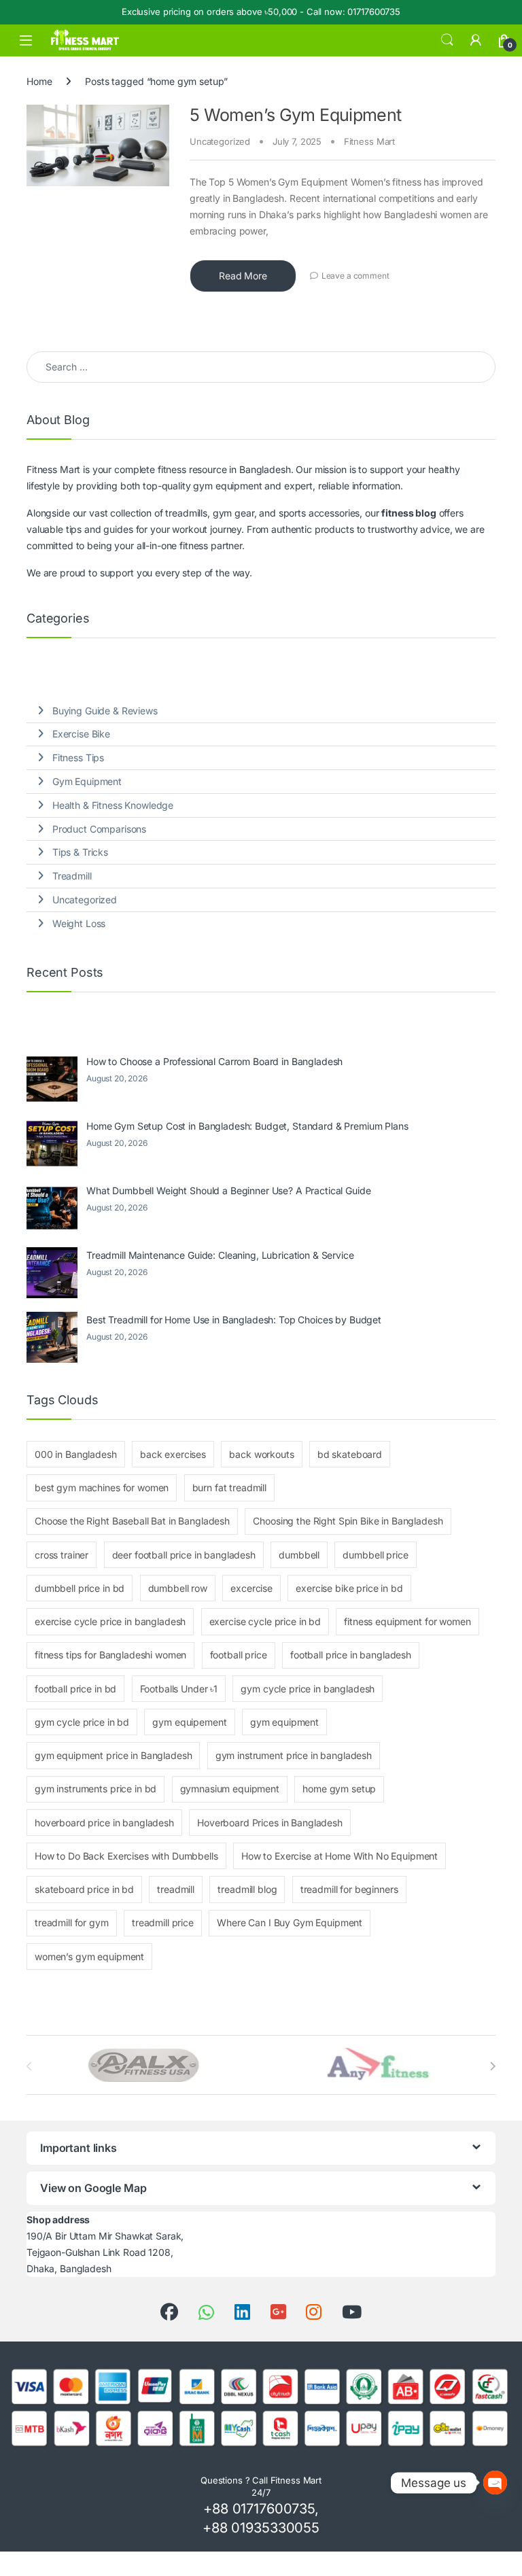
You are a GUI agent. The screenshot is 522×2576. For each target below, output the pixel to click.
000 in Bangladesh (76, 1454)
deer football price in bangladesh (184, 1555)
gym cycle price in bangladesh (308, 1689)
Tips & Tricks (80, 852)
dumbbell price (375, 1555)
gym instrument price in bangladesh (294, 1755)
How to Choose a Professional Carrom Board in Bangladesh (214, 1061)
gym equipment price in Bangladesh (113, 1755)
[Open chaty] (495, 2476)
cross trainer (62, 1555)
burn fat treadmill (229, 1487)
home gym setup (339, 1789)
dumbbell (299, 1555)
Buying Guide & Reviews (105, 711)
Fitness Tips (78, 758)
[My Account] (476, 40)
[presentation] (492, 2066)
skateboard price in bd (84, 1889)
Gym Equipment (87, 781)
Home (39, 81)
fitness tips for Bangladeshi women (110, 1655)
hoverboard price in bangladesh (104, 1823)
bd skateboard (350, 1454)
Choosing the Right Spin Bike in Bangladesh (348, 1521)
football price (239, 1655)
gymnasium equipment (230, 1789)
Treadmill (72, 876)
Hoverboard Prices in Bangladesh (270, 1823)
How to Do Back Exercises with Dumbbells (126, 1856)
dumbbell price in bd (80, 1588)
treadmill (176, 1889)
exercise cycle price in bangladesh (110, 1621)
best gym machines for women (102, 1487)
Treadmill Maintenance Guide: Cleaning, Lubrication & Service (220, 1255)
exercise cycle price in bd (265, 1621)
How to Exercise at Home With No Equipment (340, 1856)
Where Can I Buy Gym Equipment (290, 1922)
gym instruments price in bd (95, 1789)
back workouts (261, 1454)
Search (447, 40)
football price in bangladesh (351, 1655)
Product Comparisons (99, 829)
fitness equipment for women (407, 1621)
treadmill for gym (72, 1922)
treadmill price (163, 1922)
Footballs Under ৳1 (179, 1689)
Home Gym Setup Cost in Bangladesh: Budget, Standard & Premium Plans (247, 1126)
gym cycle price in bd (82, 1722)
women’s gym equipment (89, 1956)
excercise (251, 1588)
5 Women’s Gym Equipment (296, 115)
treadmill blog (247, 1889)
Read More (243, 276)
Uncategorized (220, 141)
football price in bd (75, 1689)
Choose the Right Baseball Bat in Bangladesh (132, 1521)
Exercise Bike (81, 734)
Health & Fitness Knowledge (113, 805)
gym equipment (284, 1722)
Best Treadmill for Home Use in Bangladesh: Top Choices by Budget (234, 1320)
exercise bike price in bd (349, 1588)
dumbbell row (178, 1588)
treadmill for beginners (349, 1889)
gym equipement (189, 1722)
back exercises (173, 1454)
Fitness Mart (369, 141)
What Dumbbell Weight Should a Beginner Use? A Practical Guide (228, 1190)
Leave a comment (355, 276)
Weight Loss (79, 923)
